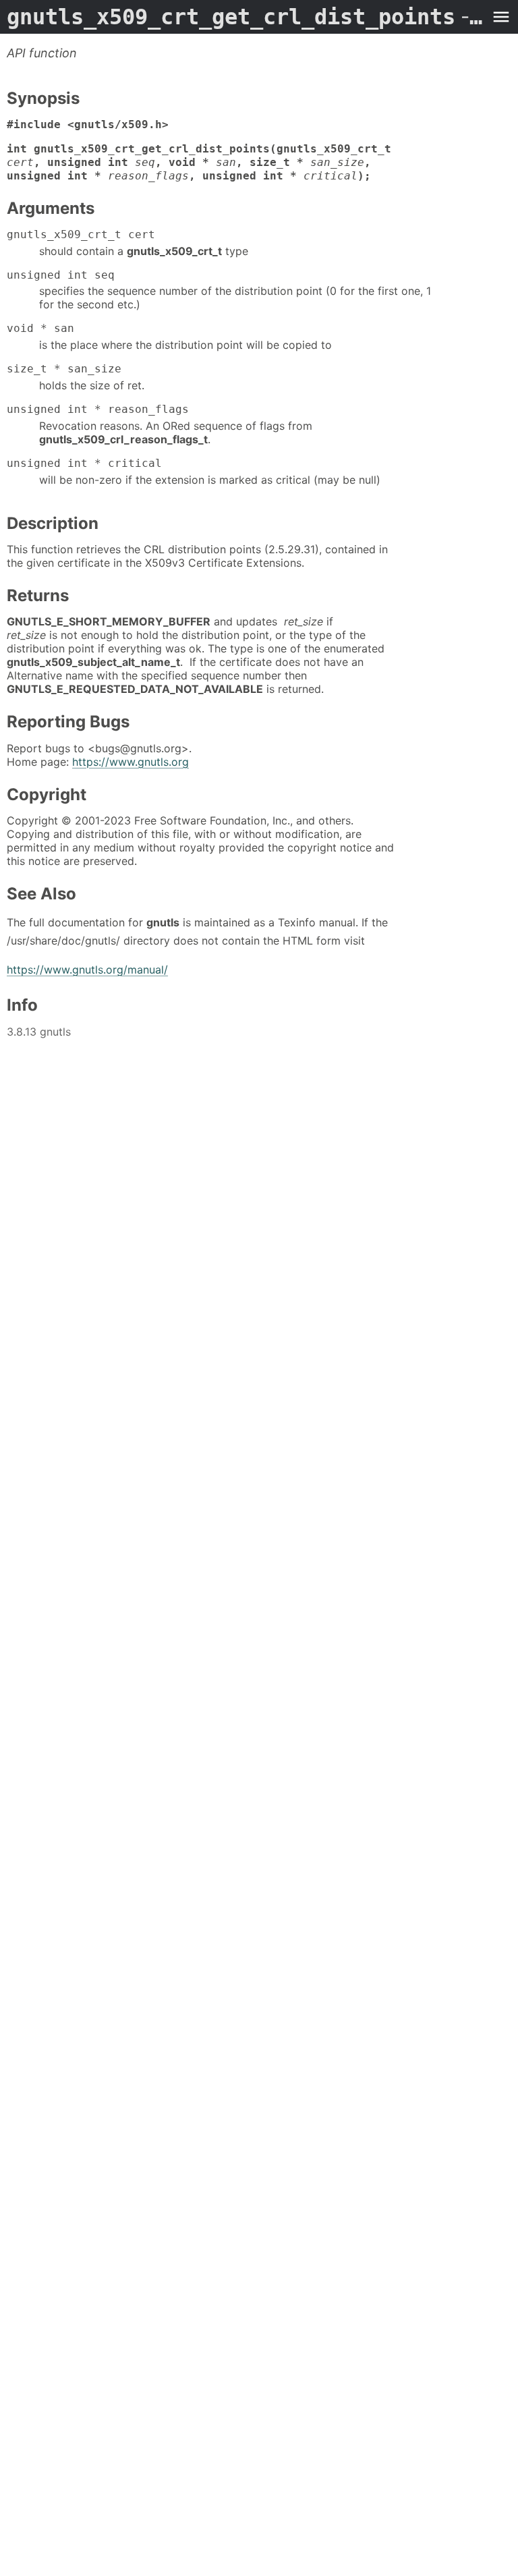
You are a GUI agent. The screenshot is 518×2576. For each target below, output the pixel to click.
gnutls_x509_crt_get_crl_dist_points (246, 17)
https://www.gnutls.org (131, 762)
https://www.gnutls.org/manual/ (87, 970)
